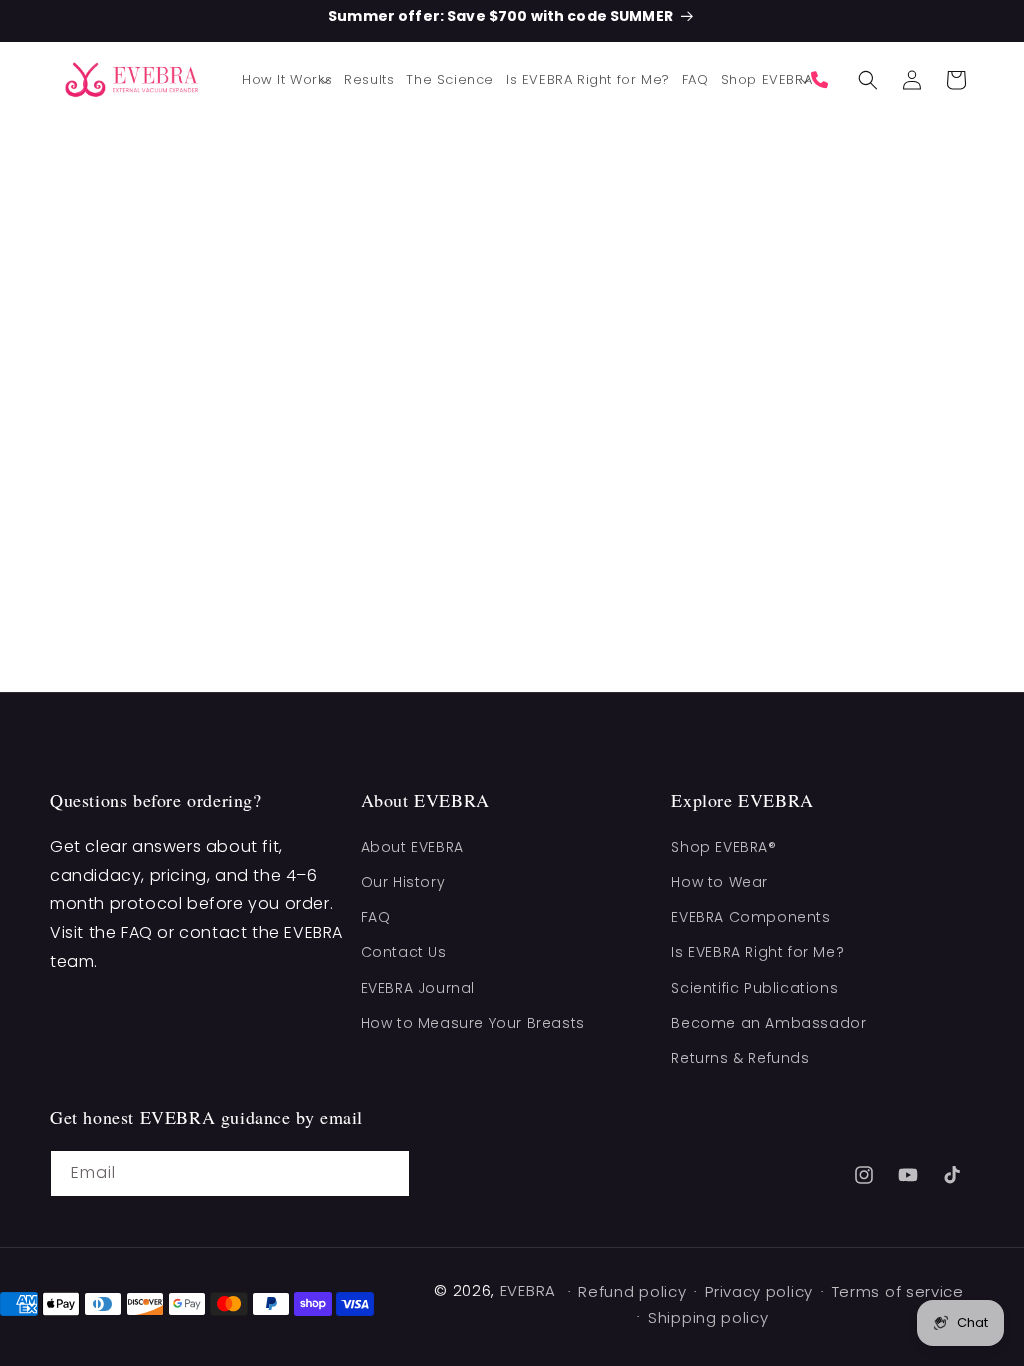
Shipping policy (708, 1317)
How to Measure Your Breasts (473, 1023)
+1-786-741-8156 (824, 79)
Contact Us (404, 952)
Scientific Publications (754, 988)
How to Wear (719, 882)
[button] (287, 80)
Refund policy (632, 1291)
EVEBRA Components (750, 917)
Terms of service (898, 1291)
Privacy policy (759, 1291)
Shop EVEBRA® (723, 847)
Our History (403, 882)
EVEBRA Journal (418, 988)
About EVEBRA (412, 847)
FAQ (376, 917)
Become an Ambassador (768, 1023)
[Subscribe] (387, 1173)
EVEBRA (528, 1290)
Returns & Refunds (740, 1058)
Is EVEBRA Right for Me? (757, 952)
